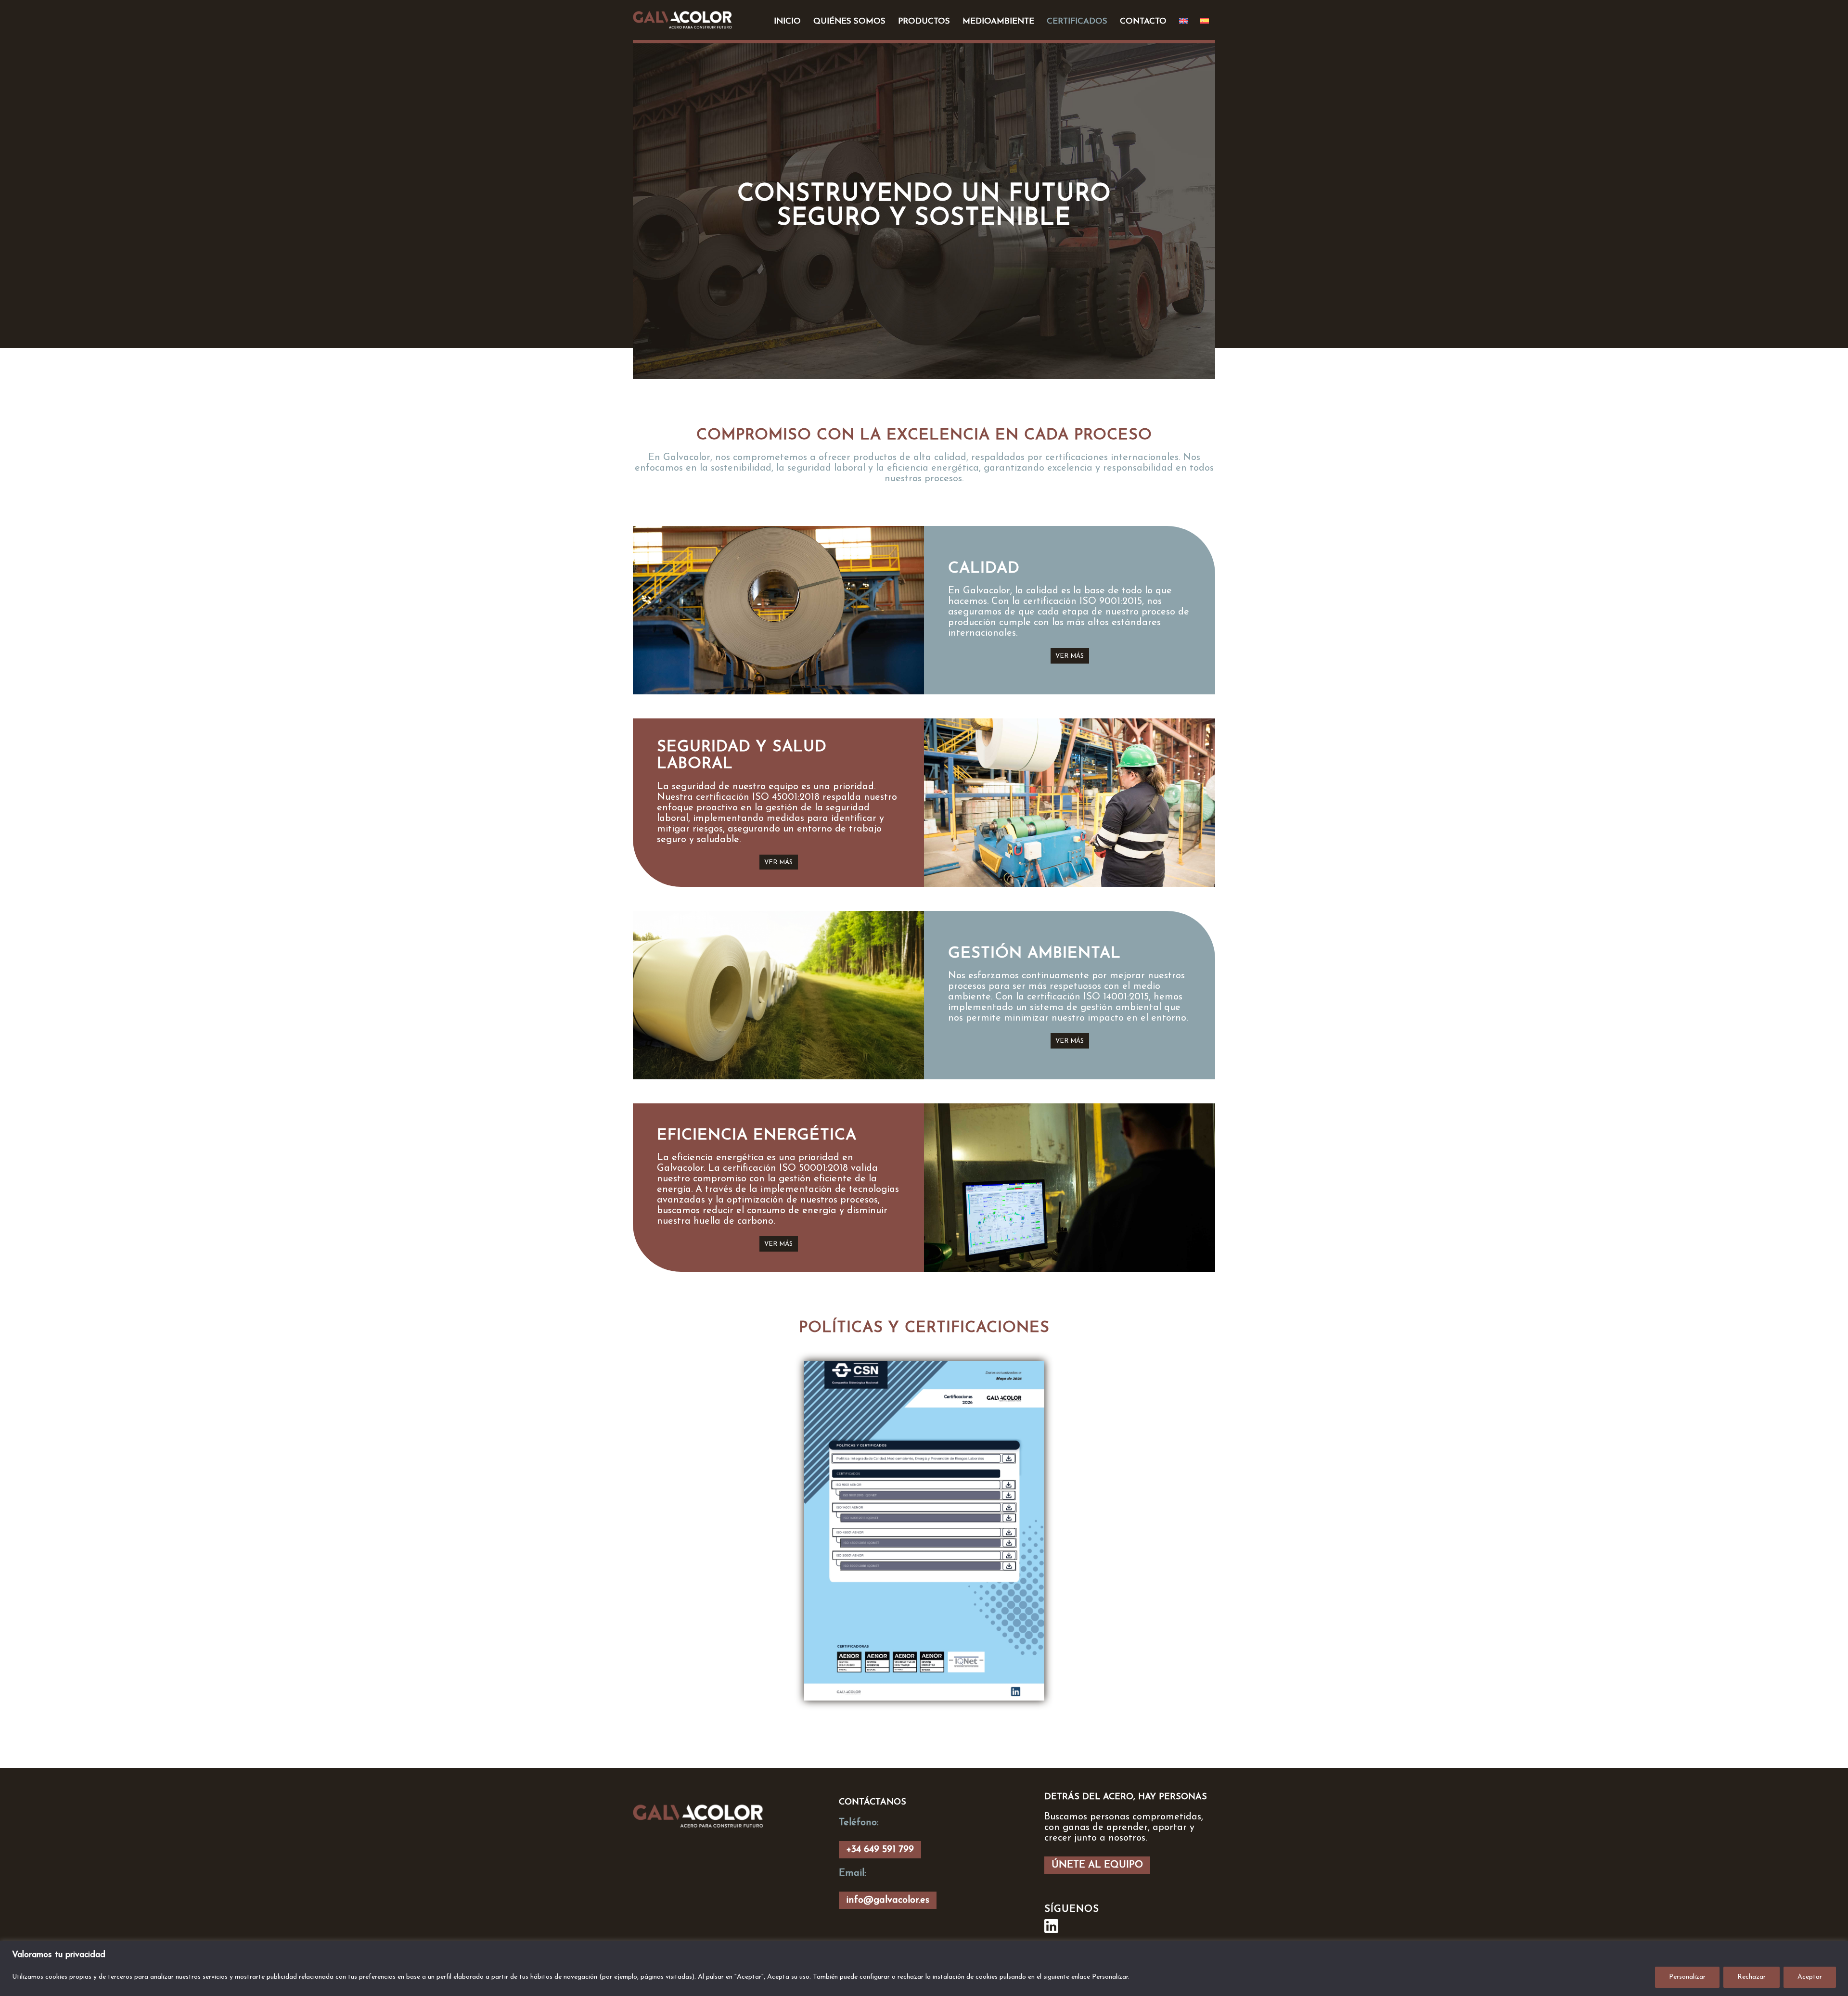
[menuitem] (787, 22)
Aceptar (1810, 1977)
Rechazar (1752, 1977)
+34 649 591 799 (880, 1850)
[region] (924, 1968)
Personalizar (1687, 1977)
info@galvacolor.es (888, 1900)
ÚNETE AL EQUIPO (1097, 1865)
